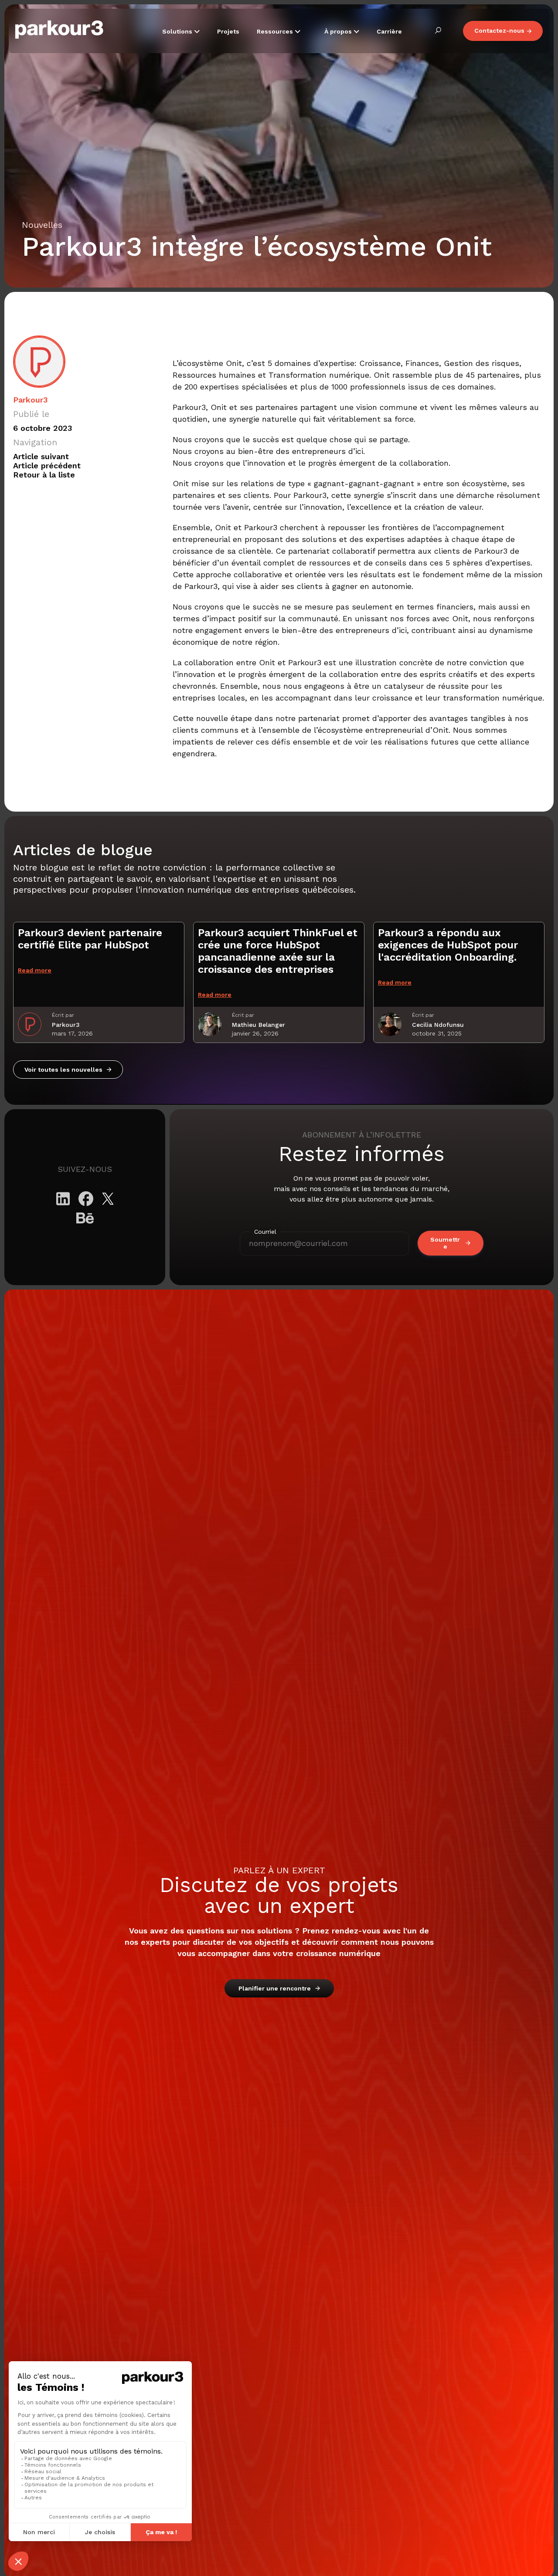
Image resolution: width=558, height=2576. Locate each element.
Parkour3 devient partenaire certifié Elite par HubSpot (90, 939)
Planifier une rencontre (275, 1988)
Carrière (389, 31)
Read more (35, 970)
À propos (339, 31)
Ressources (276, 31)
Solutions (178, 31)
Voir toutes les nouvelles (63, 1070)
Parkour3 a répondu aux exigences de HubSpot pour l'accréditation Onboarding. (448, 945)
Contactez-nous (499, 30)
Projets (228, 31)
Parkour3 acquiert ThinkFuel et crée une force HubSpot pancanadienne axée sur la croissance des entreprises (278, 951)
